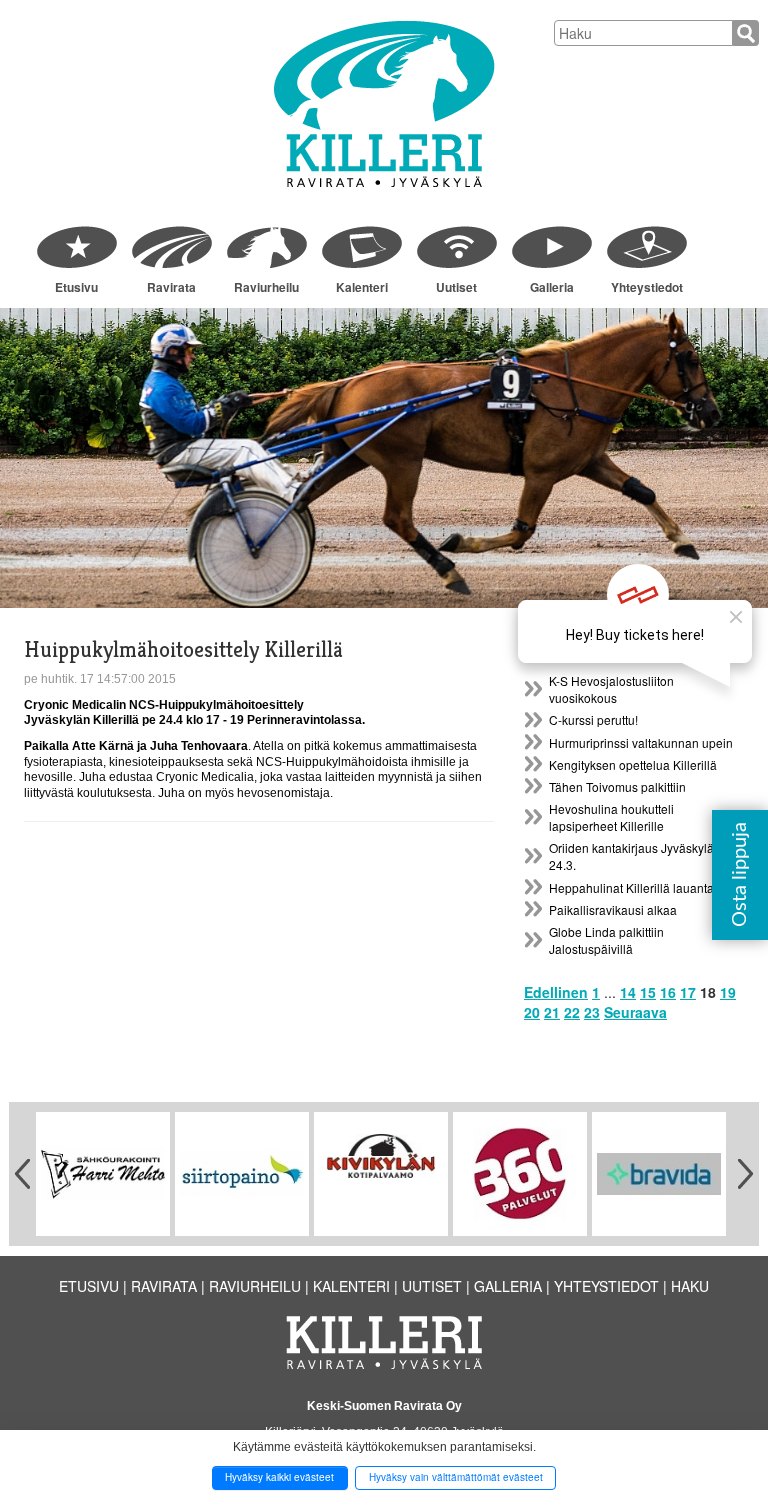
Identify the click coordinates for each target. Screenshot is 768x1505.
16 (668, 992)
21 (552, 1012)
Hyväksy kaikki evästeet (279, 1477)
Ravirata (171, 287)
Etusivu (76, 287)
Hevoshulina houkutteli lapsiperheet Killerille (611, 817)
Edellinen (556, 992)
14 (628, 992)
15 (648, 992)
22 (572, 1012)
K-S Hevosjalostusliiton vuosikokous (611, 689)
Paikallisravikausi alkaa (613, 909)
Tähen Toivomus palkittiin (617, 786)
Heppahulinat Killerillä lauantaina (640, 887)
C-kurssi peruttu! (593, 719)
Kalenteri (362, 287)
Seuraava (635, 1012)
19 (728, 992)
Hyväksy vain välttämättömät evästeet (456, 1477)
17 (688, 992)
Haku (690, 1286)
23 (592, 1012)
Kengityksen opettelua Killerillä (633, 764)
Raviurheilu (266, 287)
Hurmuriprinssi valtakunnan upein (641, 742)
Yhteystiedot (647, 287)
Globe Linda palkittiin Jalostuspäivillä (606, 940)
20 (532, 1012)
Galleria (552, 287)
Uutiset (456, 287)
